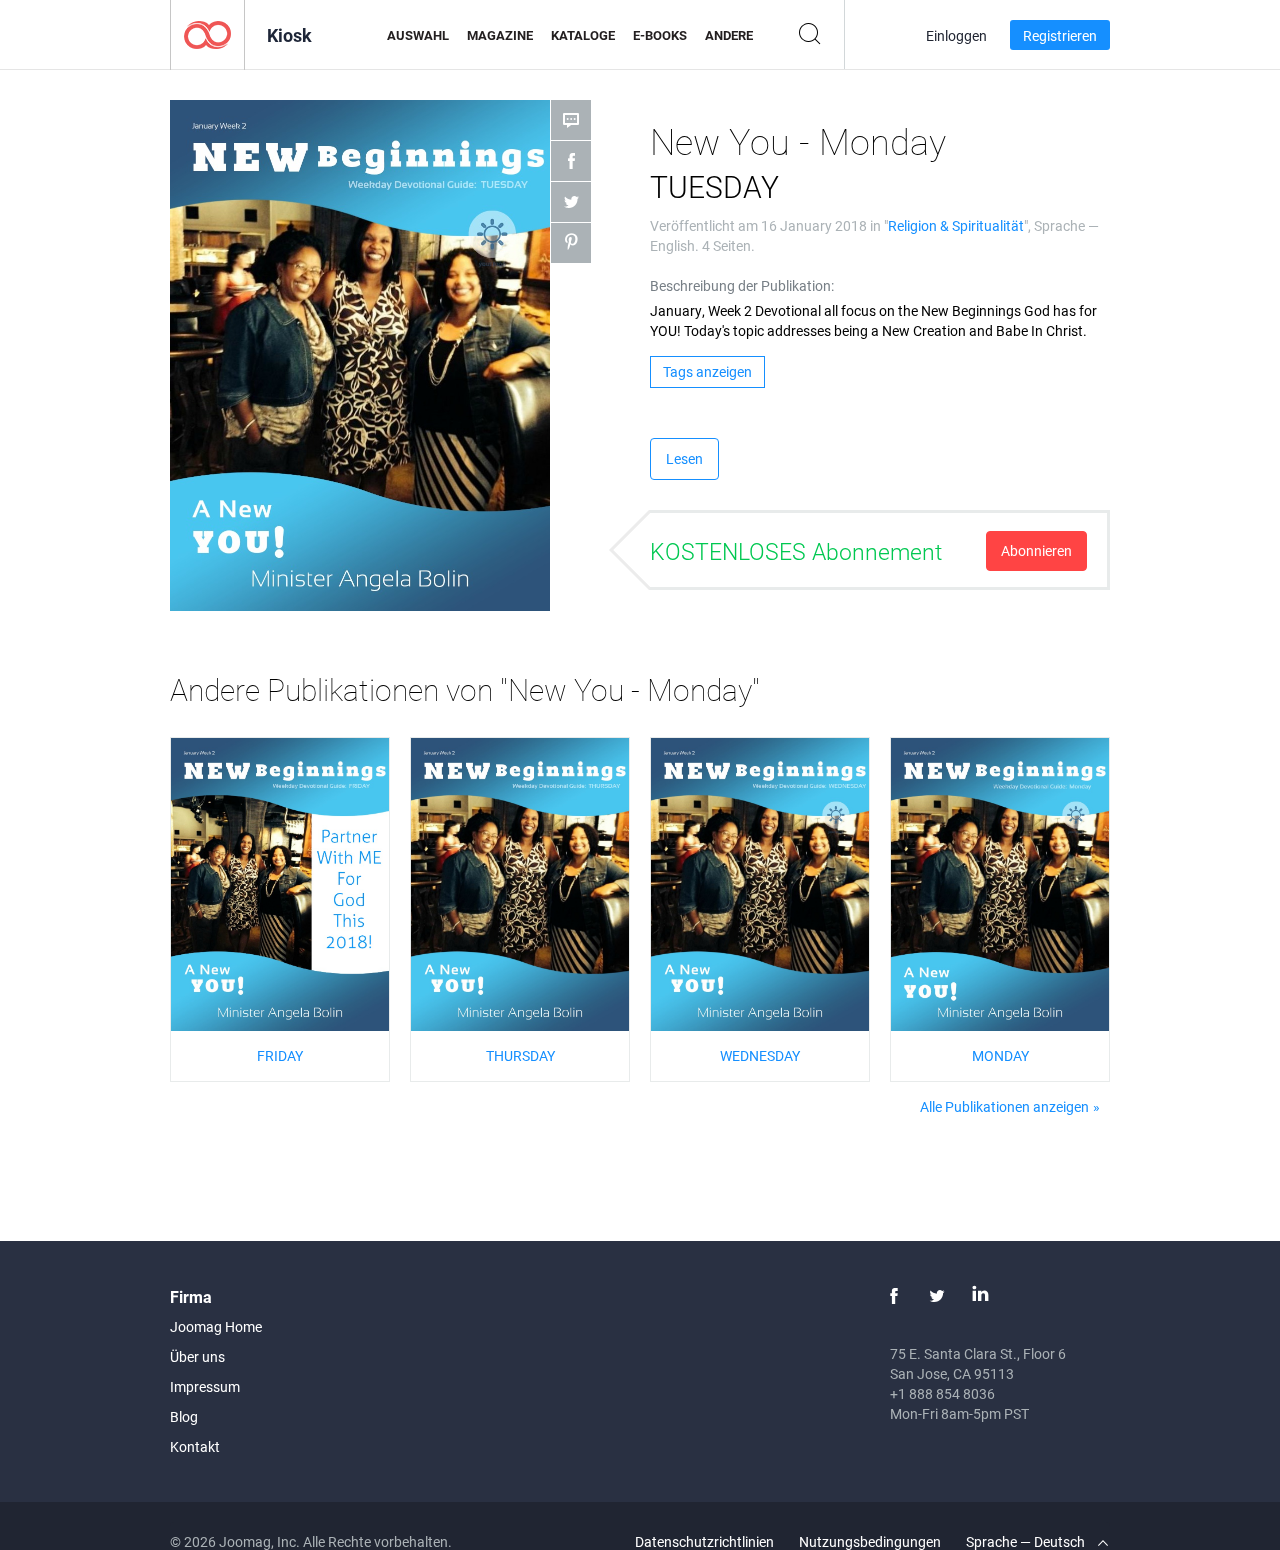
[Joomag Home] (207, 33)
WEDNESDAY (760, 1055)
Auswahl (418, 35)
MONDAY (1000, 1055)
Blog (184, 1416)
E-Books (660, 35)
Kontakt (195, 1446)
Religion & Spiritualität (956, 225)
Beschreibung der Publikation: (742, 285)
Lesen (684, 458)
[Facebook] (894, 1296)
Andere (729, 35)
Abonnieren (1036, 550)
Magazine (500, 35)
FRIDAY (280, 1055)
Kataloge (583, 35)
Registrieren (1060, 35)
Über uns (197, 1356)
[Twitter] (937, 1296)
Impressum (205, 1386)
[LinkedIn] (980, 1296)
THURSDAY (520, 1055)
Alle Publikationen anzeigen (1004, 1106)
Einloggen (956, 35)
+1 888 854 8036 (942, 1393)
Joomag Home (216, 1326)
